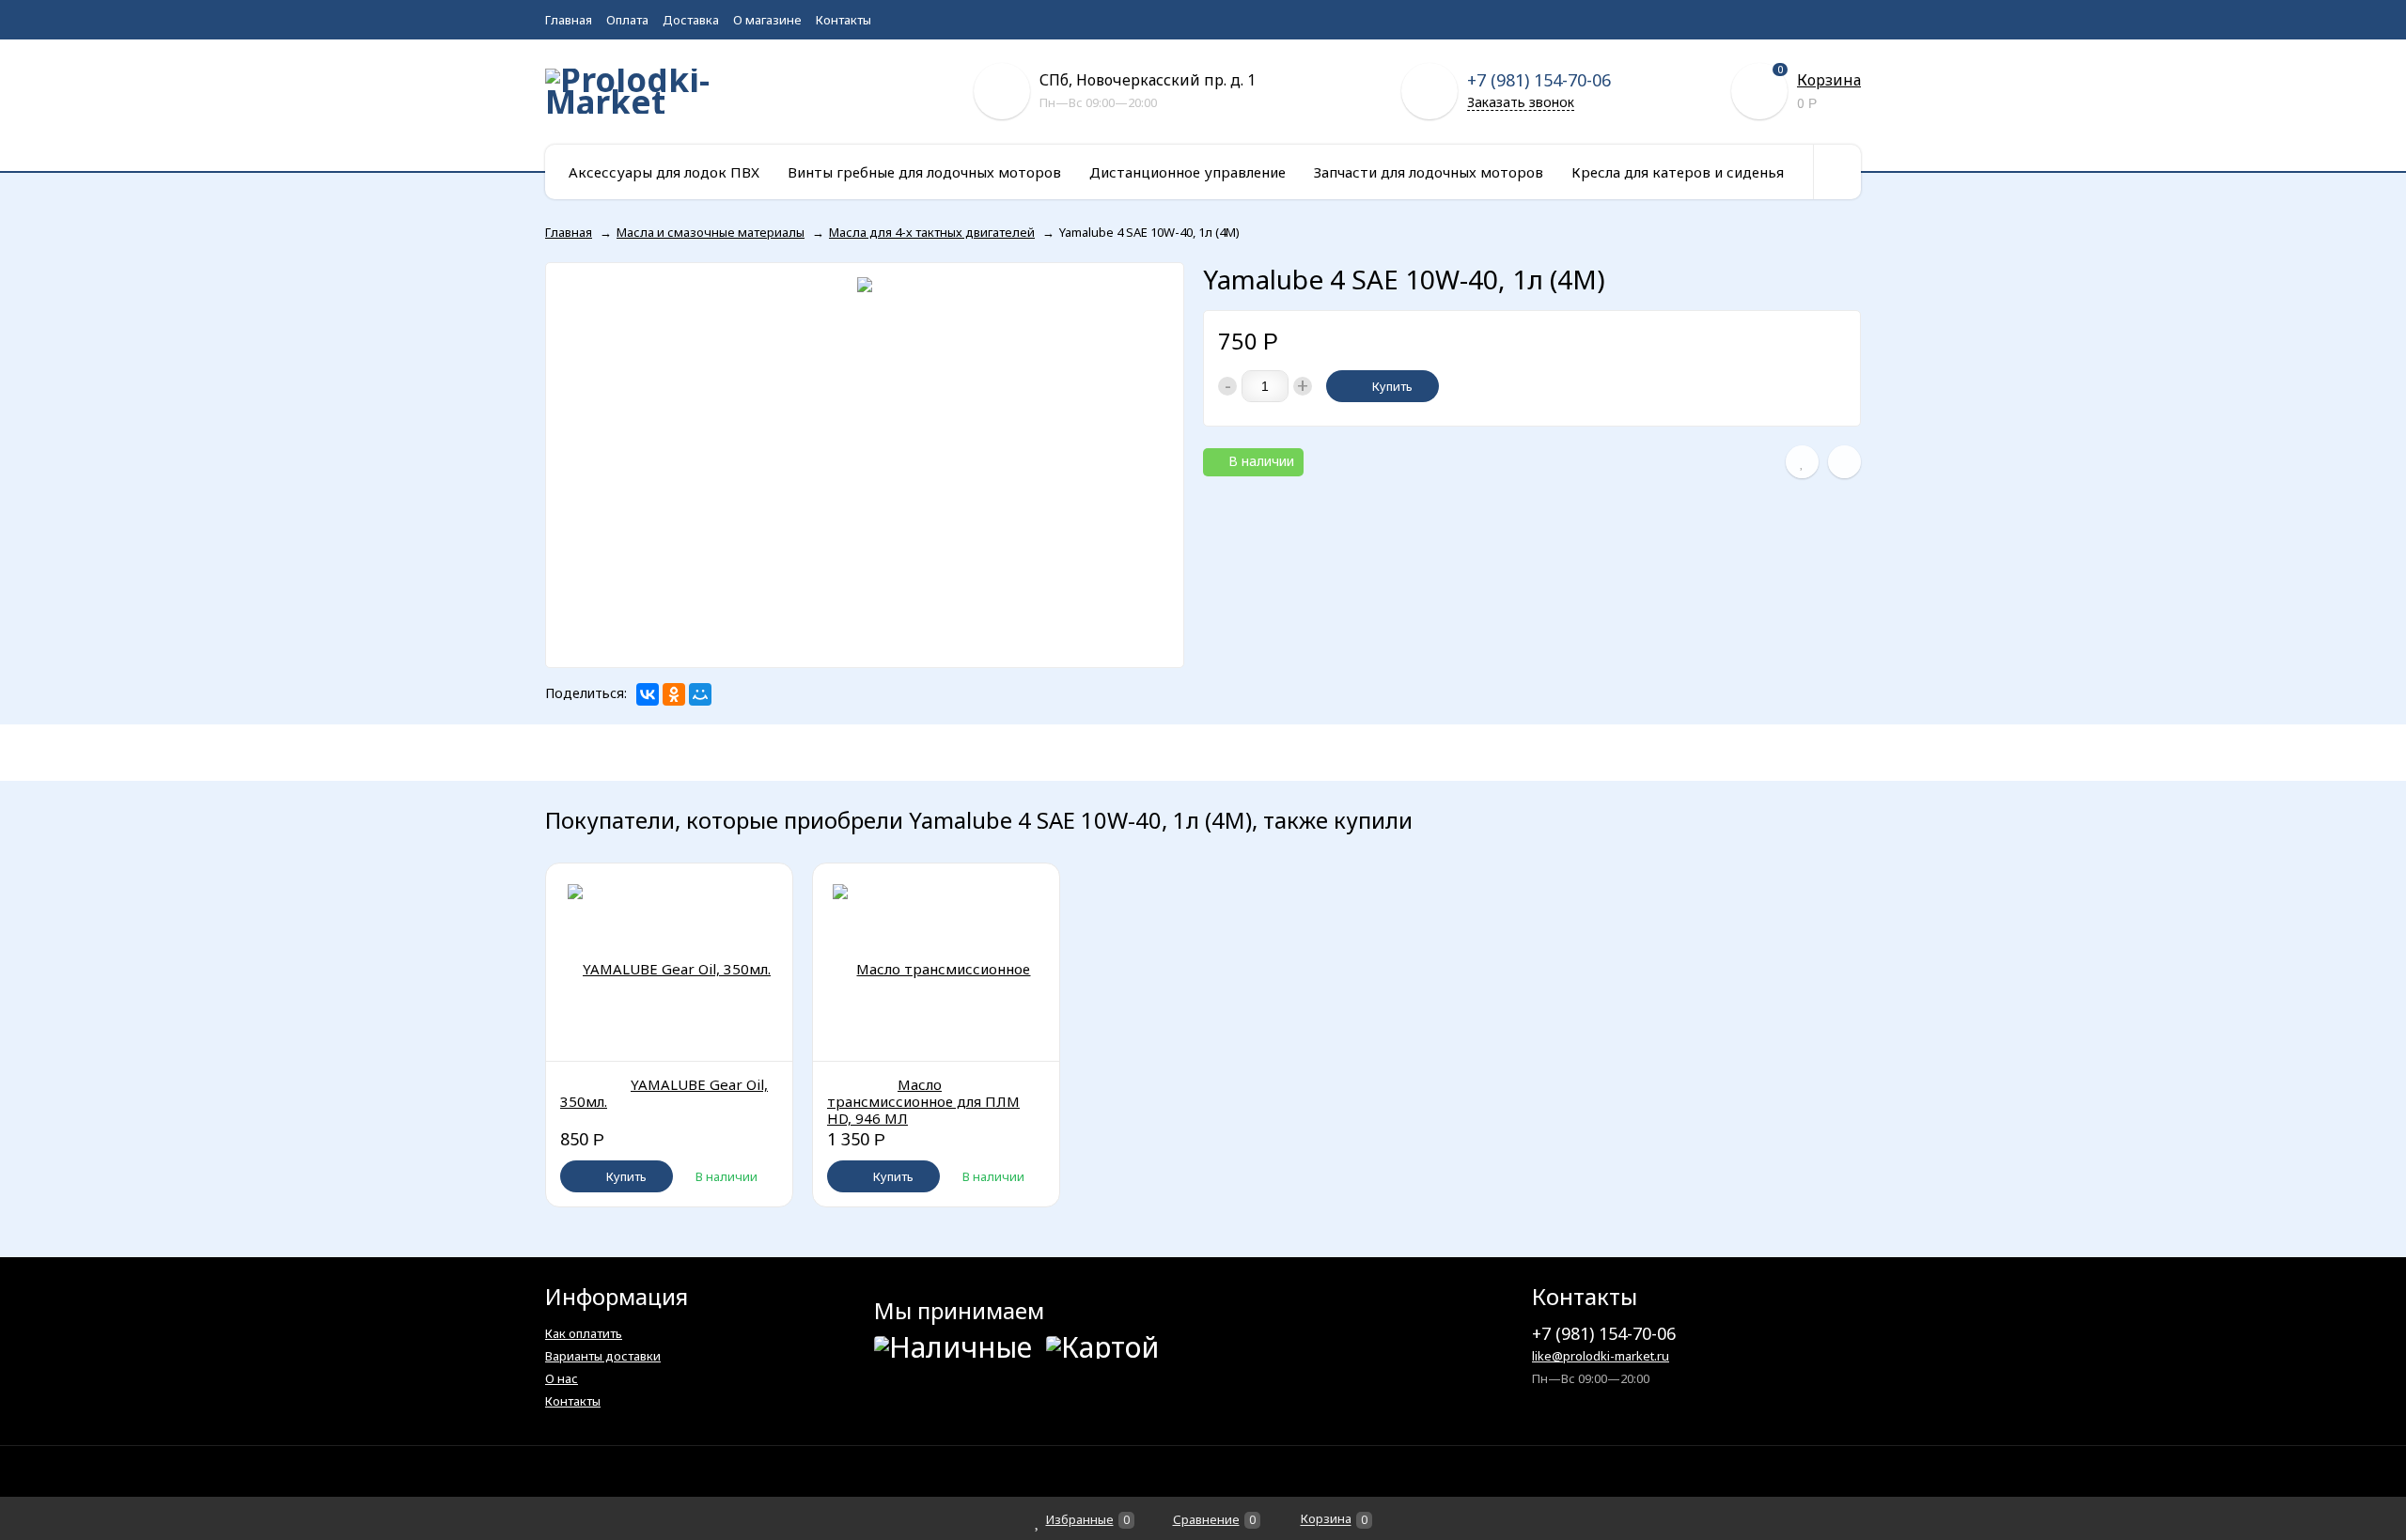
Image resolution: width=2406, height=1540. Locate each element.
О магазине (767, 20)
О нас (562, 1378)
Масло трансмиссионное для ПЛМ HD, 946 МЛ (923, 1101)
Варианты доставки (603, 1356)
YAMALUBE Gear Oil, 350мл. (664, 1093)
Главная (569, 20)
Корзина (1829, 80)
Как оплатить (584, 1333)
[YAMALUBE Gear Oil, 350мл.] (669, 962)
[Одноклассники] (674, 694)
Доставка (691, 20)
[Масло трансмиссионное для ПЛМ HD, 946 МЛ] (936, 962)
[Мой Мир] (700, 694)
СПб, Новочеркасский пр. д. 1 (1148, 80)
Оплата (627, 20)
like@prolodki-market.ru (1601, 1356)
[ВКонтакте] (648, 694)
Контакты (844, 20)
